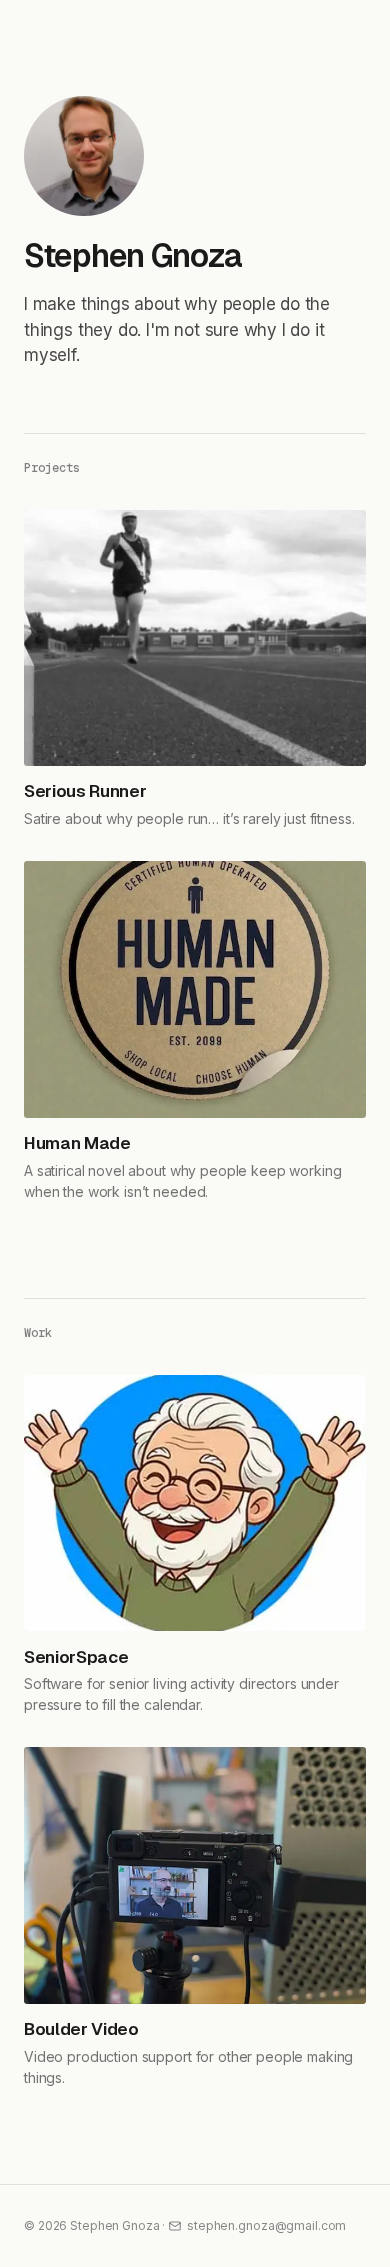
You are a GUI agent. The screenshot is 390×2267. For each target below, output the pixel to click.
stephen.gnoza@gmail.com (266, 2225)
